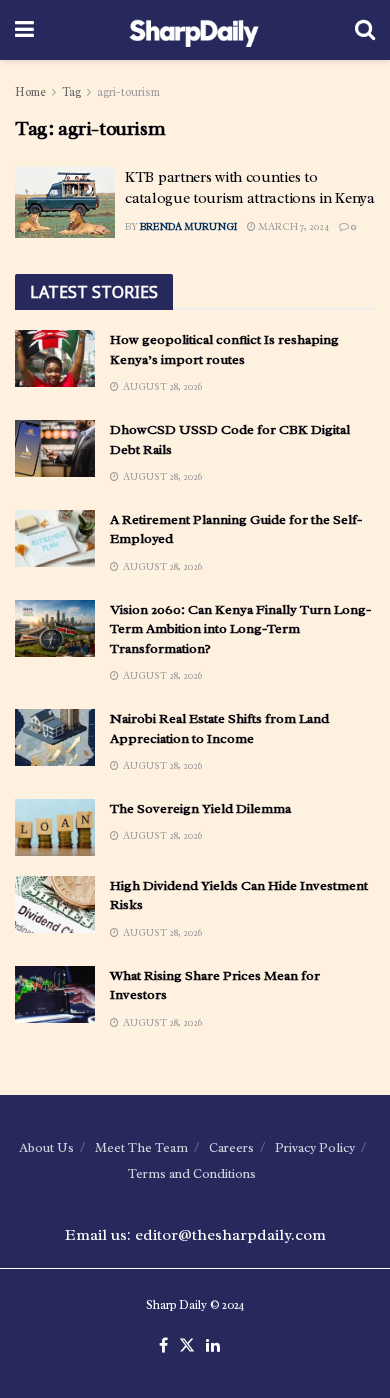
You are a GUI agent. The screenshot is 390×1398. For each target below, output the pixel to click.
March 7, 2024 (292, 226)
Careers (231, 1147)
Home (30, 92)
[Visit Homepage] (194, 30)
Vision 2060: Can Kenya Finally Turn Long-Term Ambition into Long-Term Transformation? (240, 629)
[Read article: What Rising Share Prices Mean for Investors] (55, 994)
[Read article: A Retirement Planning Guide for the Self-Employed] (55, 538)
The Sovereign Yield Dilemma (200, 808)
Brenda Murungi (188, 226)
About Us (46, 1147)
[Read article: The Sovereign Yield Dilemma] (55, 827)
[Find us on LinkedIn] (213, 1346)
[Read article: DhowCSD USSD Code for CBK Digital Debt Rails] (55, 448)
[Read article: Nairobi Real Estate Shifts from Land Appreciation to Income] (55, 737)
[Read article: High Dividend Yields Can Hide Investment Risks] (55, 904)
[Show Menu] (24, 30)
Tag (71, 92)
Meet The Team (141, 1147)
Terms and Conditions (192, 1173)
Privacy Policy (315, 1147)
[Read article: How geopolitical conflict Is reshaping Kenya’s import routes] (55, 358)
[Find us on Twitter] (187, 1346)
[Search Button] (365, 30)
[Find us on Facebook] (163, 1346)
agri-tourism (128, 92)
